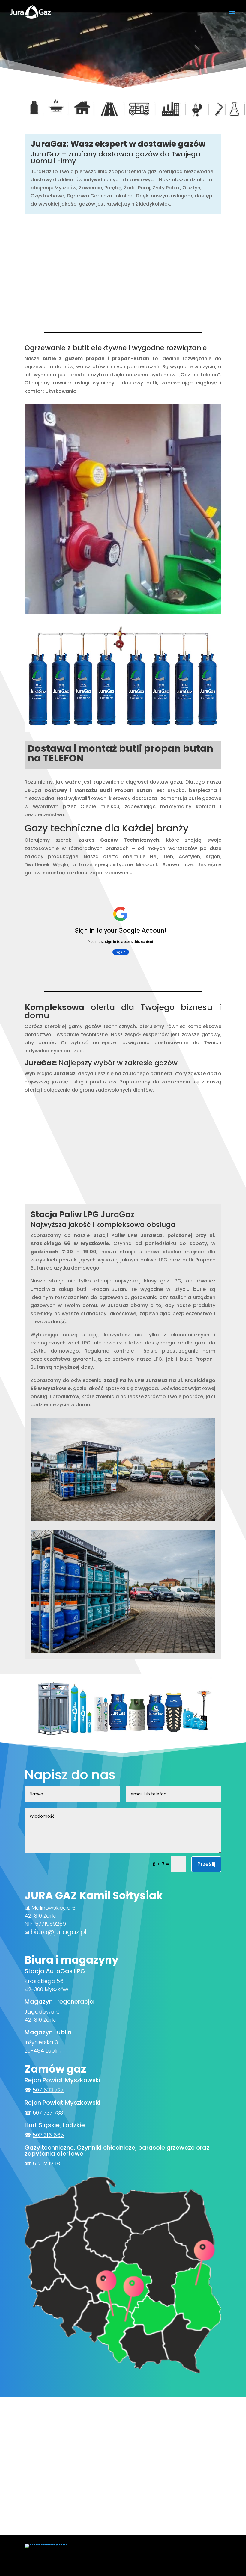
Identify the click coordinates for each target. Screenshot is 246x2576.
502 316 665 (48, 2135)
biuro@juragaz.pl (58, 1932)
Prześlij (206, 1864)
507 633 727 (48, 2090)
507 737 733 (48, 2113)
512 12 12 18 (46, 2164)
